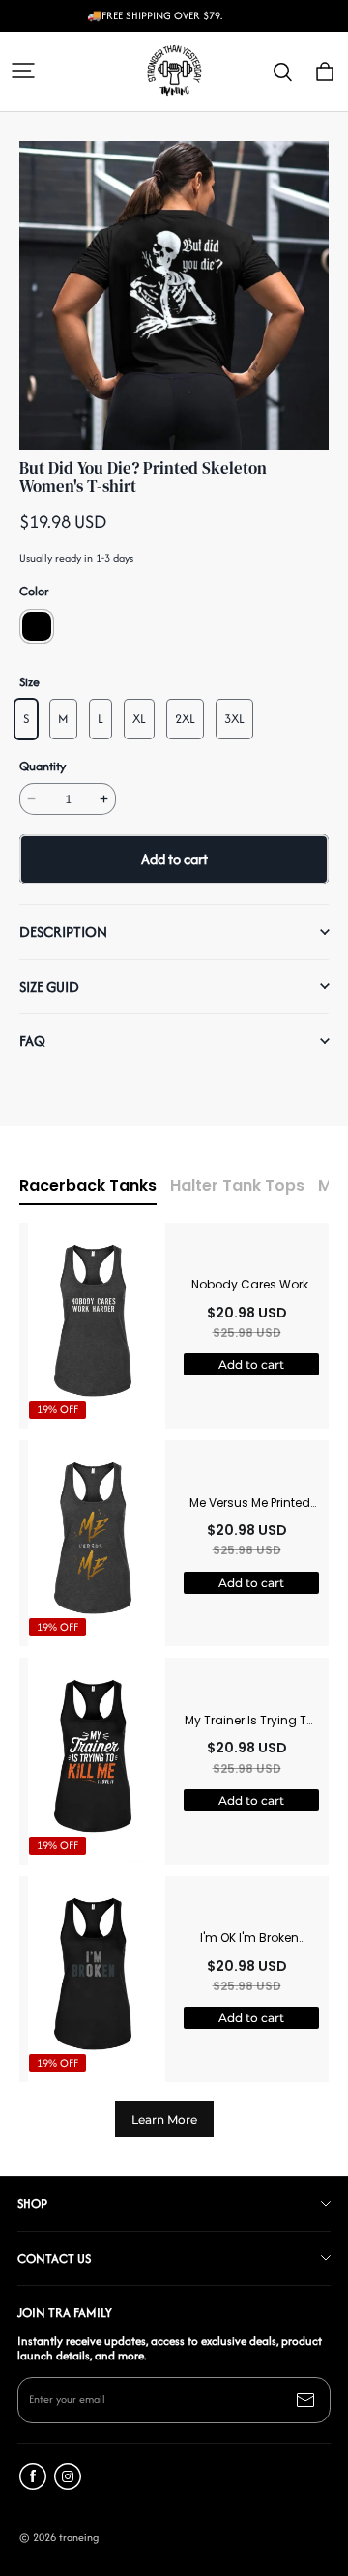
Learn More (164, 2119)
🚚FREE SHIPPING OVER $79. (155, 16)
